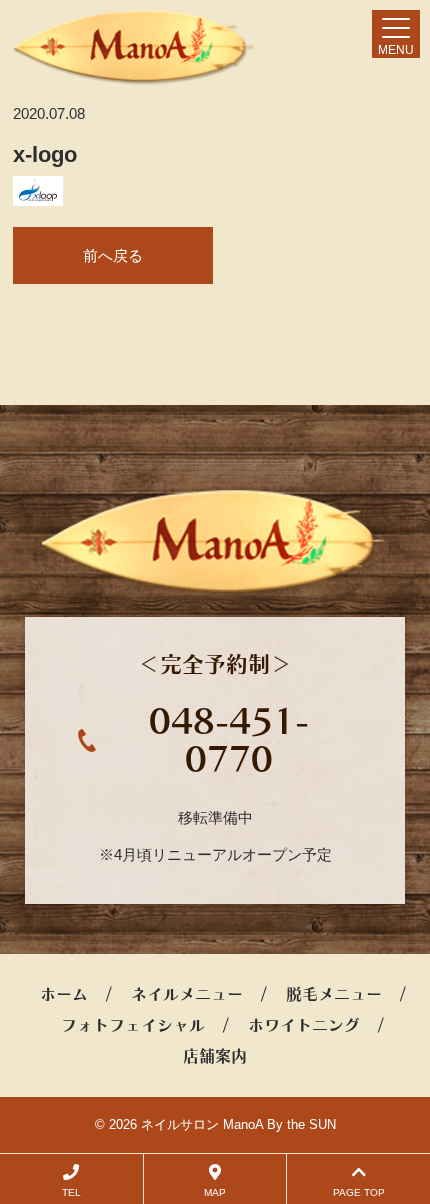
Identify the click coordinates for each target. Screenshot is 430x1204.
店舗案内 (215, 1056)
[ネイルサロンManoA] (134, 47)
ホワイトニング (304, 1025)
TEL (71, 1192)
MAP (215, 1192)
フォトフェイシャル (133, 1025)
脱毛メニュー (334, 994)
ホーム (64, 994)
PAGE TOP (359, 1192)
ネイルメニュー (187, 994)
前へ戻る (113, 255)
